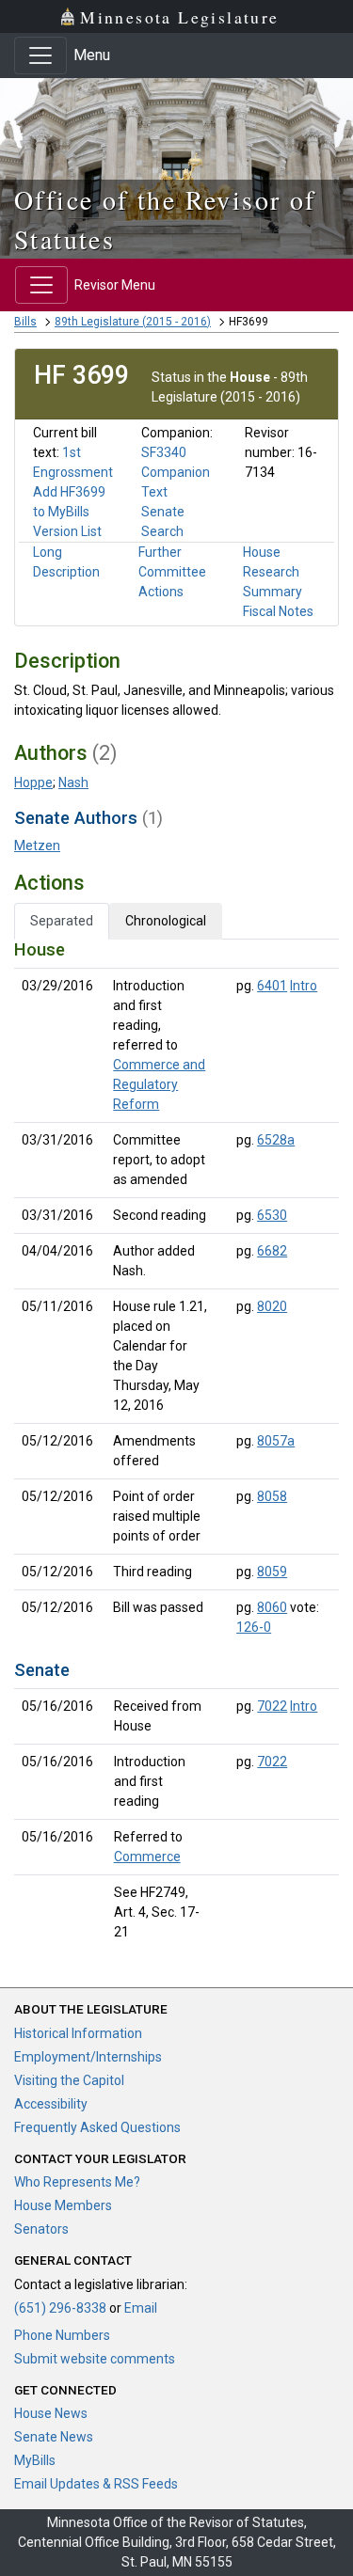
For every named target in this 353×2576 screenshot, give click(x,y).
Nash (73, 782)
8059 (272, 1572)
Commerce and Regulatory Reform (159, 1084)
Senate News (54, 2437)
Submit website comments (95, 2359)
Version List (67, 531)
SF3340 (164, 452)
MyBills (35, 2460)
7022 (272, 1706)
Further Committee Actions (172, 572)
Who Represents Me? (77, 2182)
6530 (272, 1215)
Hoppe (33, 782)
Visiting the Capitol (69, 2080)
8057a (276, 1441)
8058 (272, 1496)
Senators (41, 2229)
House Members (63, 2205)
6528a (276, 1140)
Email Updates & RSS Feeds (96, 2484)
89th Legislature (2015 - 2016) (133, 322)
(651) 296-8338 (60, 2308)
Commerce (147, 1857)
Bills (25, 322)
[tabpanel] (176, 1445)
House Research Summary (273, 572)
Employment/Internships (88, 2057)
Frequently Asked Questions (97, 2127)
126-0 (254, 1627)
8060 (272, 1607)
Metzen (37, 845)
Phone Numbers (62, 2335)
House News (51, 2413)
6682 (272, 1251)
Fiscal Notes (278, 611)
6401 (272, 986)
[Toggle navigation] (40, 55)
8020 (272, 1306)
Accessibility (51, 2104)
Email (141, 2308)
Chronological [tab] (166, 921)
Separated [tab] (62, 921)
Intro (304, 986)
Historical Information (78, 2033)
